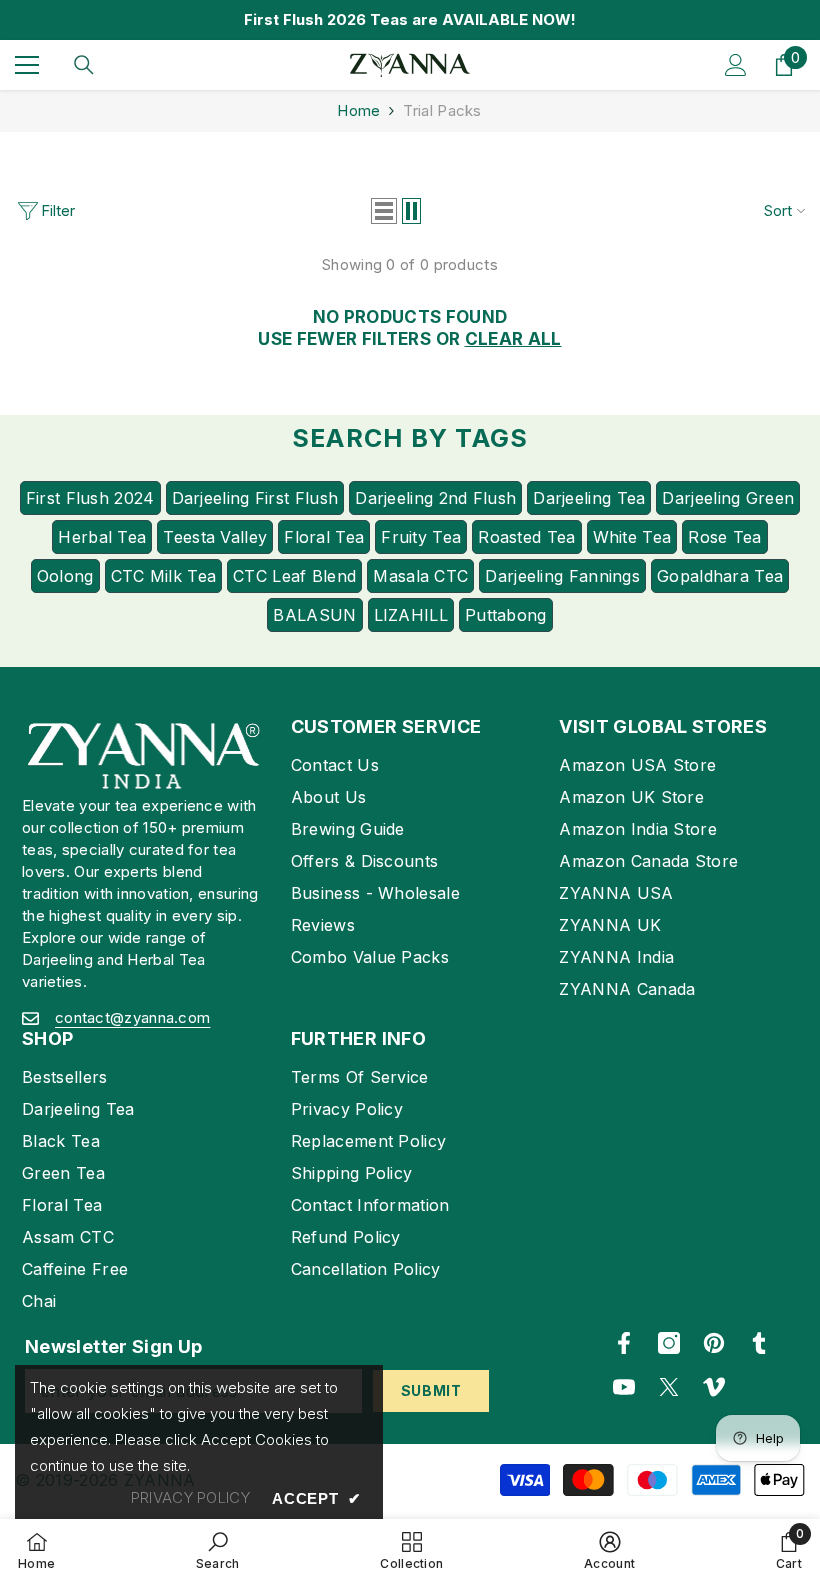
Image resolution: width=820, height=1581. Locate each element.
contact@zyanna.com (132, 1017)
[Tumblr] (759, 1343)
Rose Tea (724, 537)
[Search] (84, 65)
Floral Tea (324, 537)
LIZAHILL (411, 615)
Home (358, 110)
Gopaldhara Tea (720, 576)
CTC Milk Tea (164, 576)
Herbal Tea (102, 537)
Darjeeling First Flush (255, 498)
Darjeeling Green (728, 498)
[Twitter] (669, 1387)
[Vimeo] (714, 1387)
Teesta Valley (215, 537)
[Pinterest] (714, 1343)
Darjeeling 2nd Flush (435, 498)
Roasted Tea (526, 537)
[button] (384, 211)
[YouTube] (624, 1387)
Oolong (65, 576)
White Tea (632, 537)
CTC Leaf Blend (294, 576)
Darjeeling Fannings (562, 576)
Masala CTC (420, 576)
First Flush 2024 (90, 498)
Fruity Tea (421, 537)
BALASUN (314, 615)
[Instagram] (669, 1343)
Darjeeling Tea (589, 498)
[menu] (27, 65)
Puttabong (506, 615)
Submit (431, 1390)
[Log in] (736, 65)
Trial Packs (442, 110)
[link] (218, 1550)
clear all (513, 339)
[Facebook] (624, 1343)
